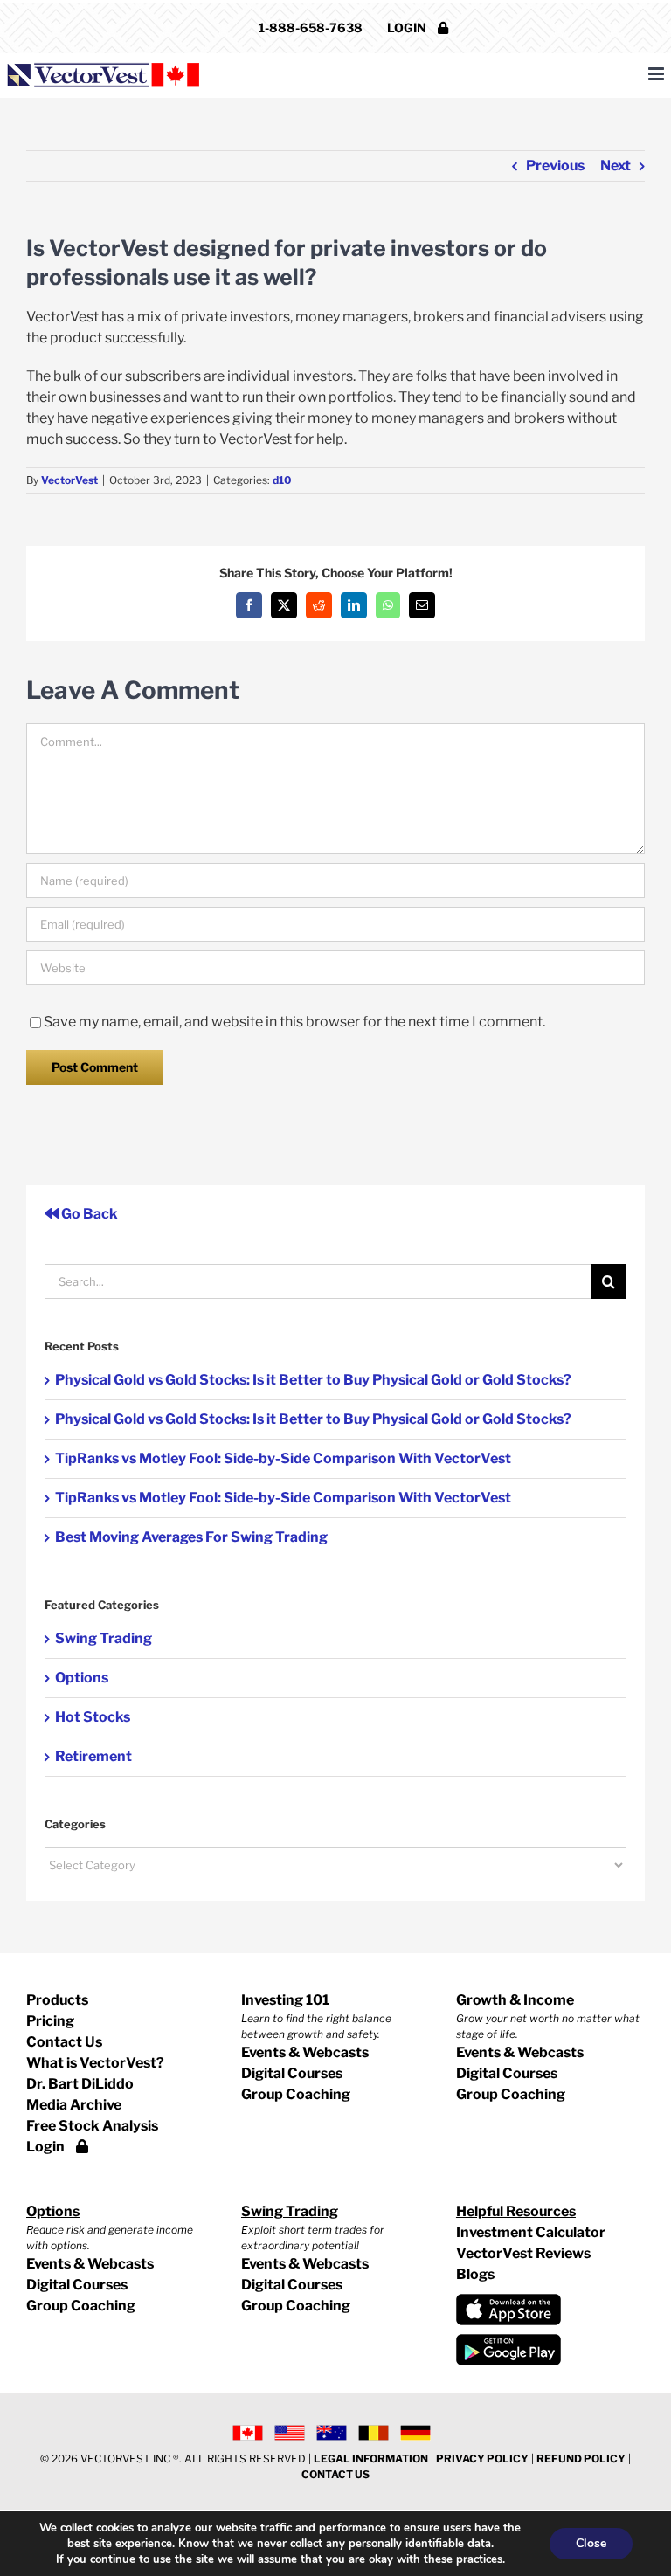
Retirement (93, 1756)
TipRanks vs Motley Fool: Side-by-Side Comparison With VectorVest (283, 1458)
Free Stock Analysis (92, 2126)
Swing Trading (104, 1638)
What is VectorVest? (95, 2063)
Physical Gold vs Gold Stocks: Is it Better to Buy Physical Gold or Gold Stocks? (313, 1380)
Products (57, 2000)
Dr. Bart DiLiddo (80, 2084)
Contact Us (64, 2042)
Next (616, 166)
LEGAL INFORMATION (371, 2459)
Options (82, 1678)
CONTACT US (335, 2474)
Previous (555, 166)
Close (591, 2543)
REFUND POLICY (581, 2459)
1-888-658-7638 (311, 28)
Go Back (88, 1214)
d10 (282, 480)
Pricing (50, 2021)
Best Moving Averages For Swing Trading (191, 1537)
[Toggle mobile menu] (657, 74)
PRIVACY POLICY (482, 2459)
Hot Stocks (93, 1717)
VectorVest (69, 480)
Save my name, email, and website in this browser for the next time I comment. (294, 1022)
